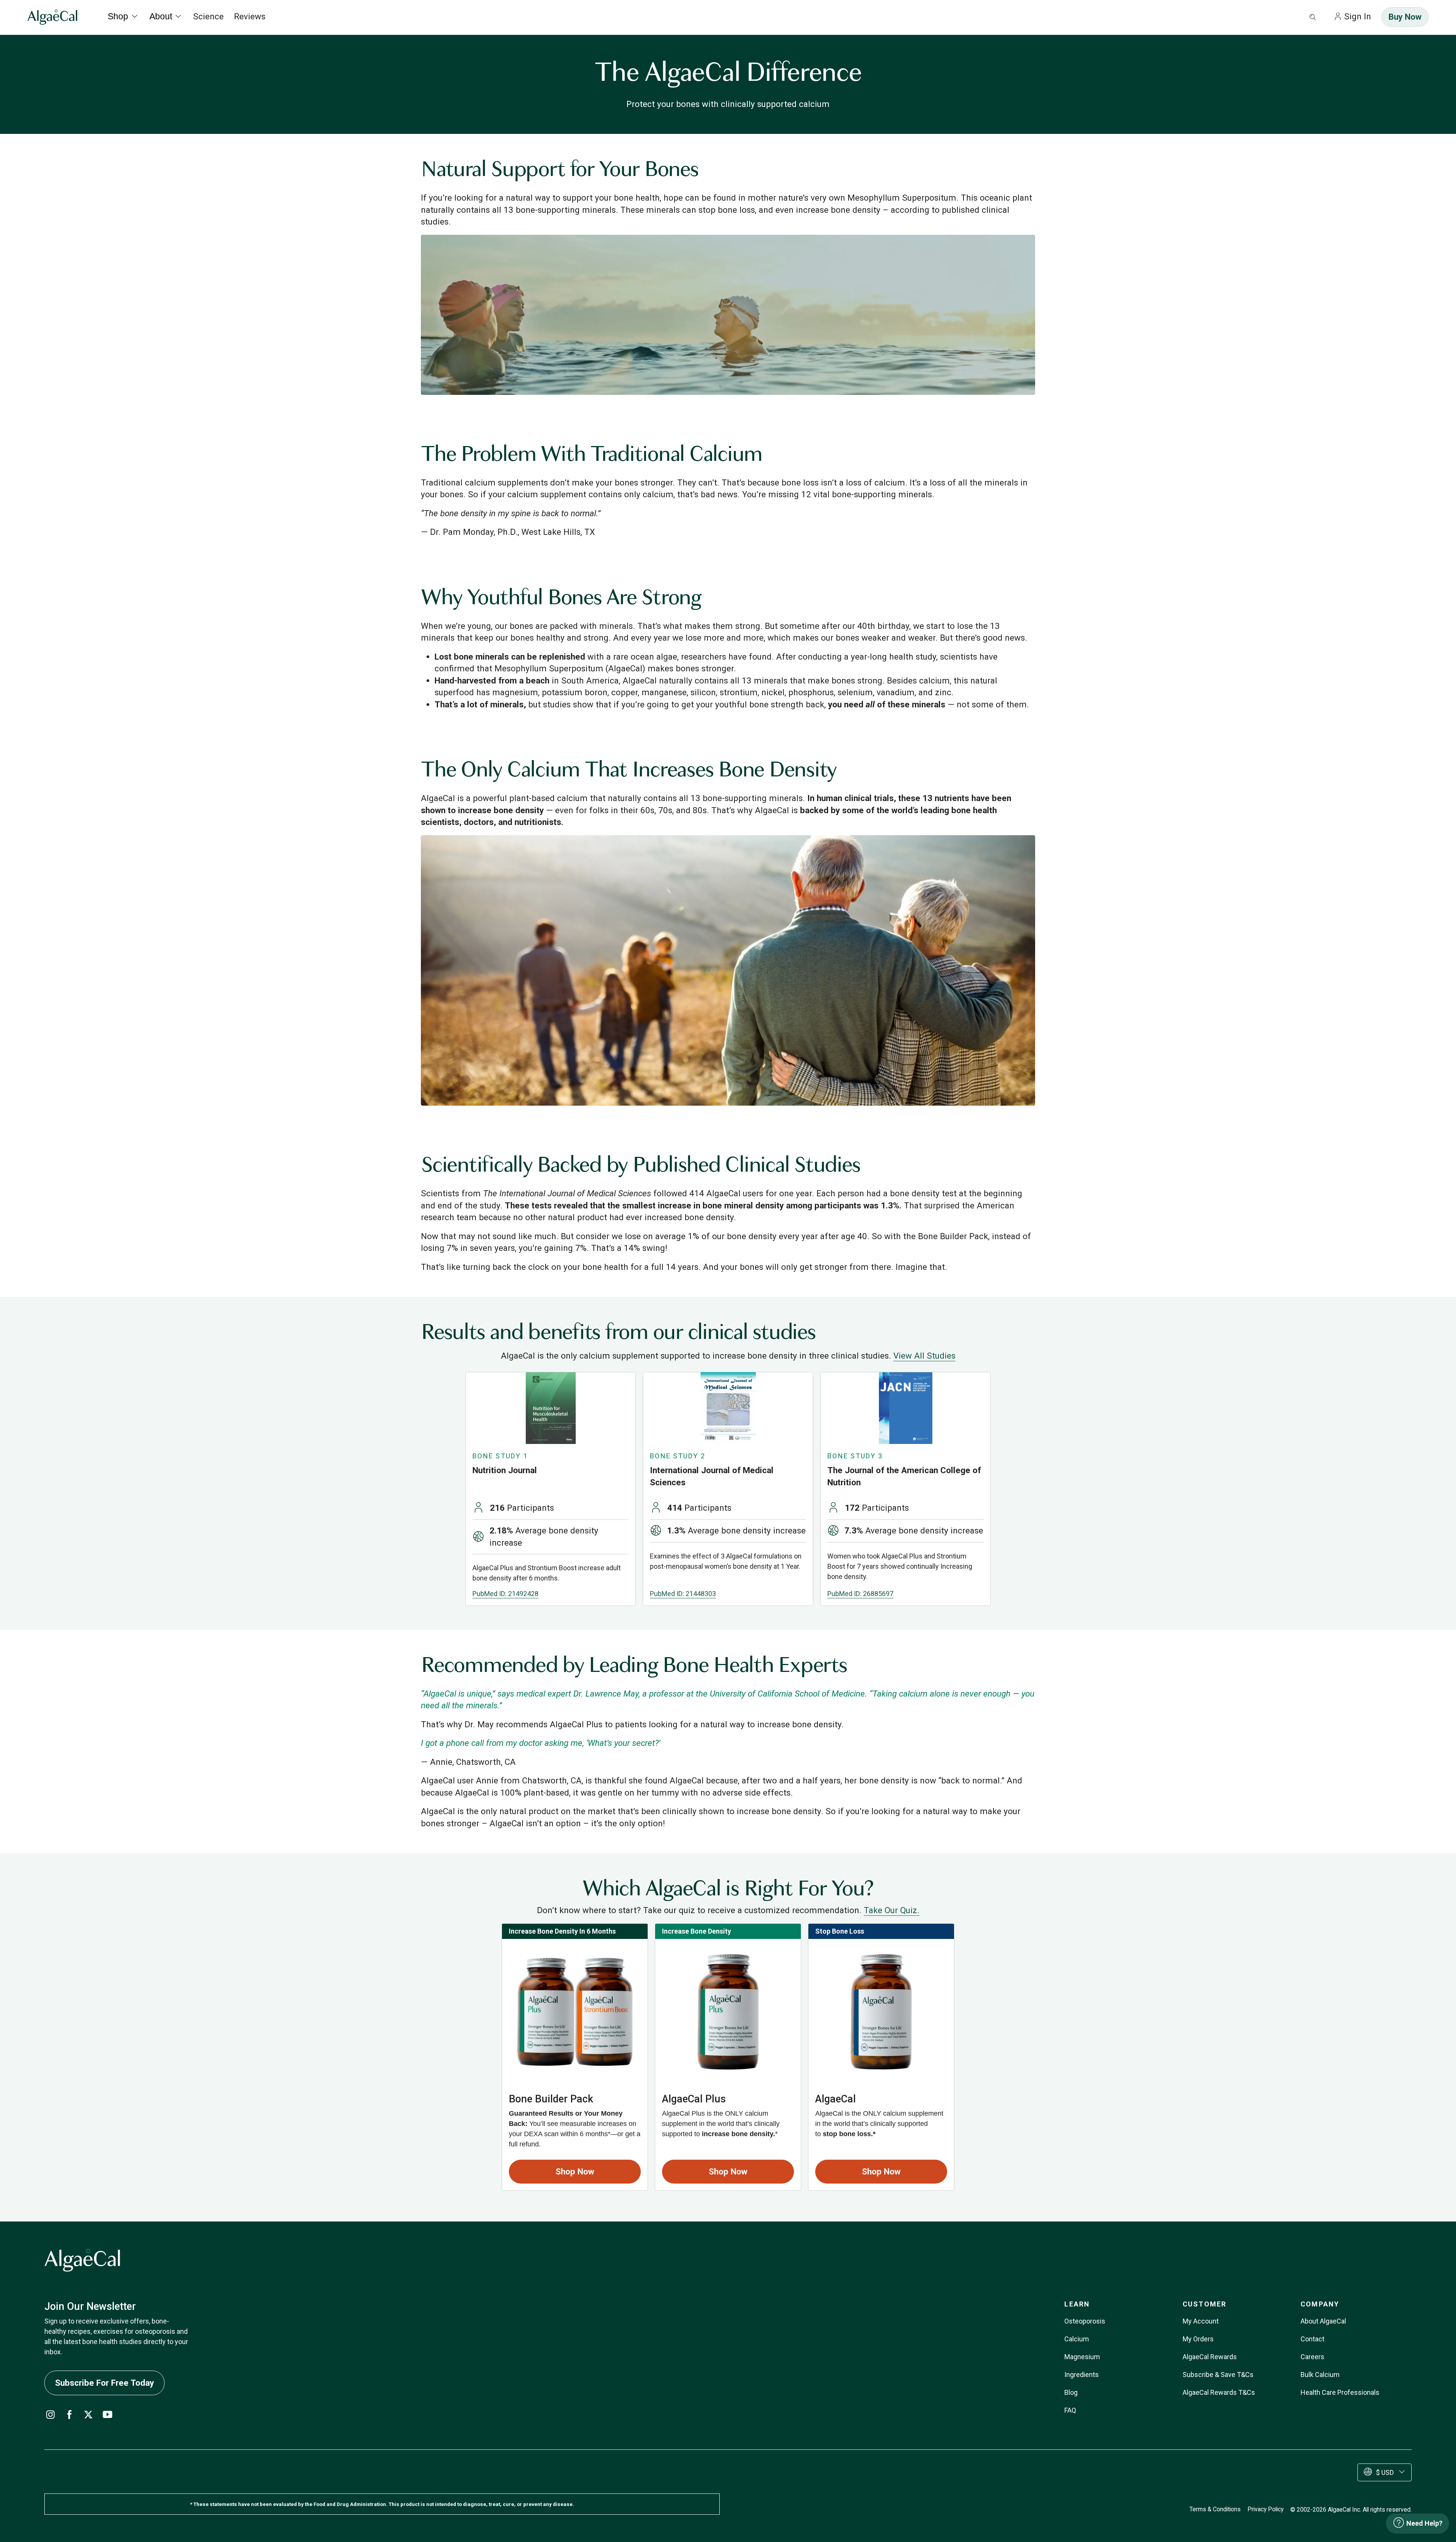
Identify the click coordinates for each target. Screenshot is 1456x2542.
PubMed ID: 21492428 (505, 1594)
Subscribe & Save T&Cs (1218, 2375)
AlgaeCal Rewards (1210, 2357)
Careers (1312, 2357)
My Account (1201, 2321)
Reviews (250, 16)
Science (208, 16)
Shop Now (575, 2171)
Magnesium (1082, 2357)
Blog (1071, 2392)
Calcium (1077, 2339)
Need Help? (1424, 2523)
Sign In (1358, 16)
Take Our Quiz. (892, 1910)
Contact (1312, 2339)
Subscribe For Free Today (104, 2383)
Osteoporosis (1085, 2321)
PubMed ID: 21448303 (683, 1594)
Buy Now (1405, 17)
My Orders (1198, 2339)
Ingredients (1082, 2375)
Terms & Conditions (1215, 2509)
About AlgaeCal (1323, 2321)
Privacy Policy (1265, 2509)
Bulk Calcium (1320, 2375)
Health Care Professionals (1340, 2392)
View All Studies (924, 1356)
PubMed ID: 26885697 (860, 1594)
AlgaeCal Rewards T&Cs (1219, 2392)
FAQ (1070, 2410)
